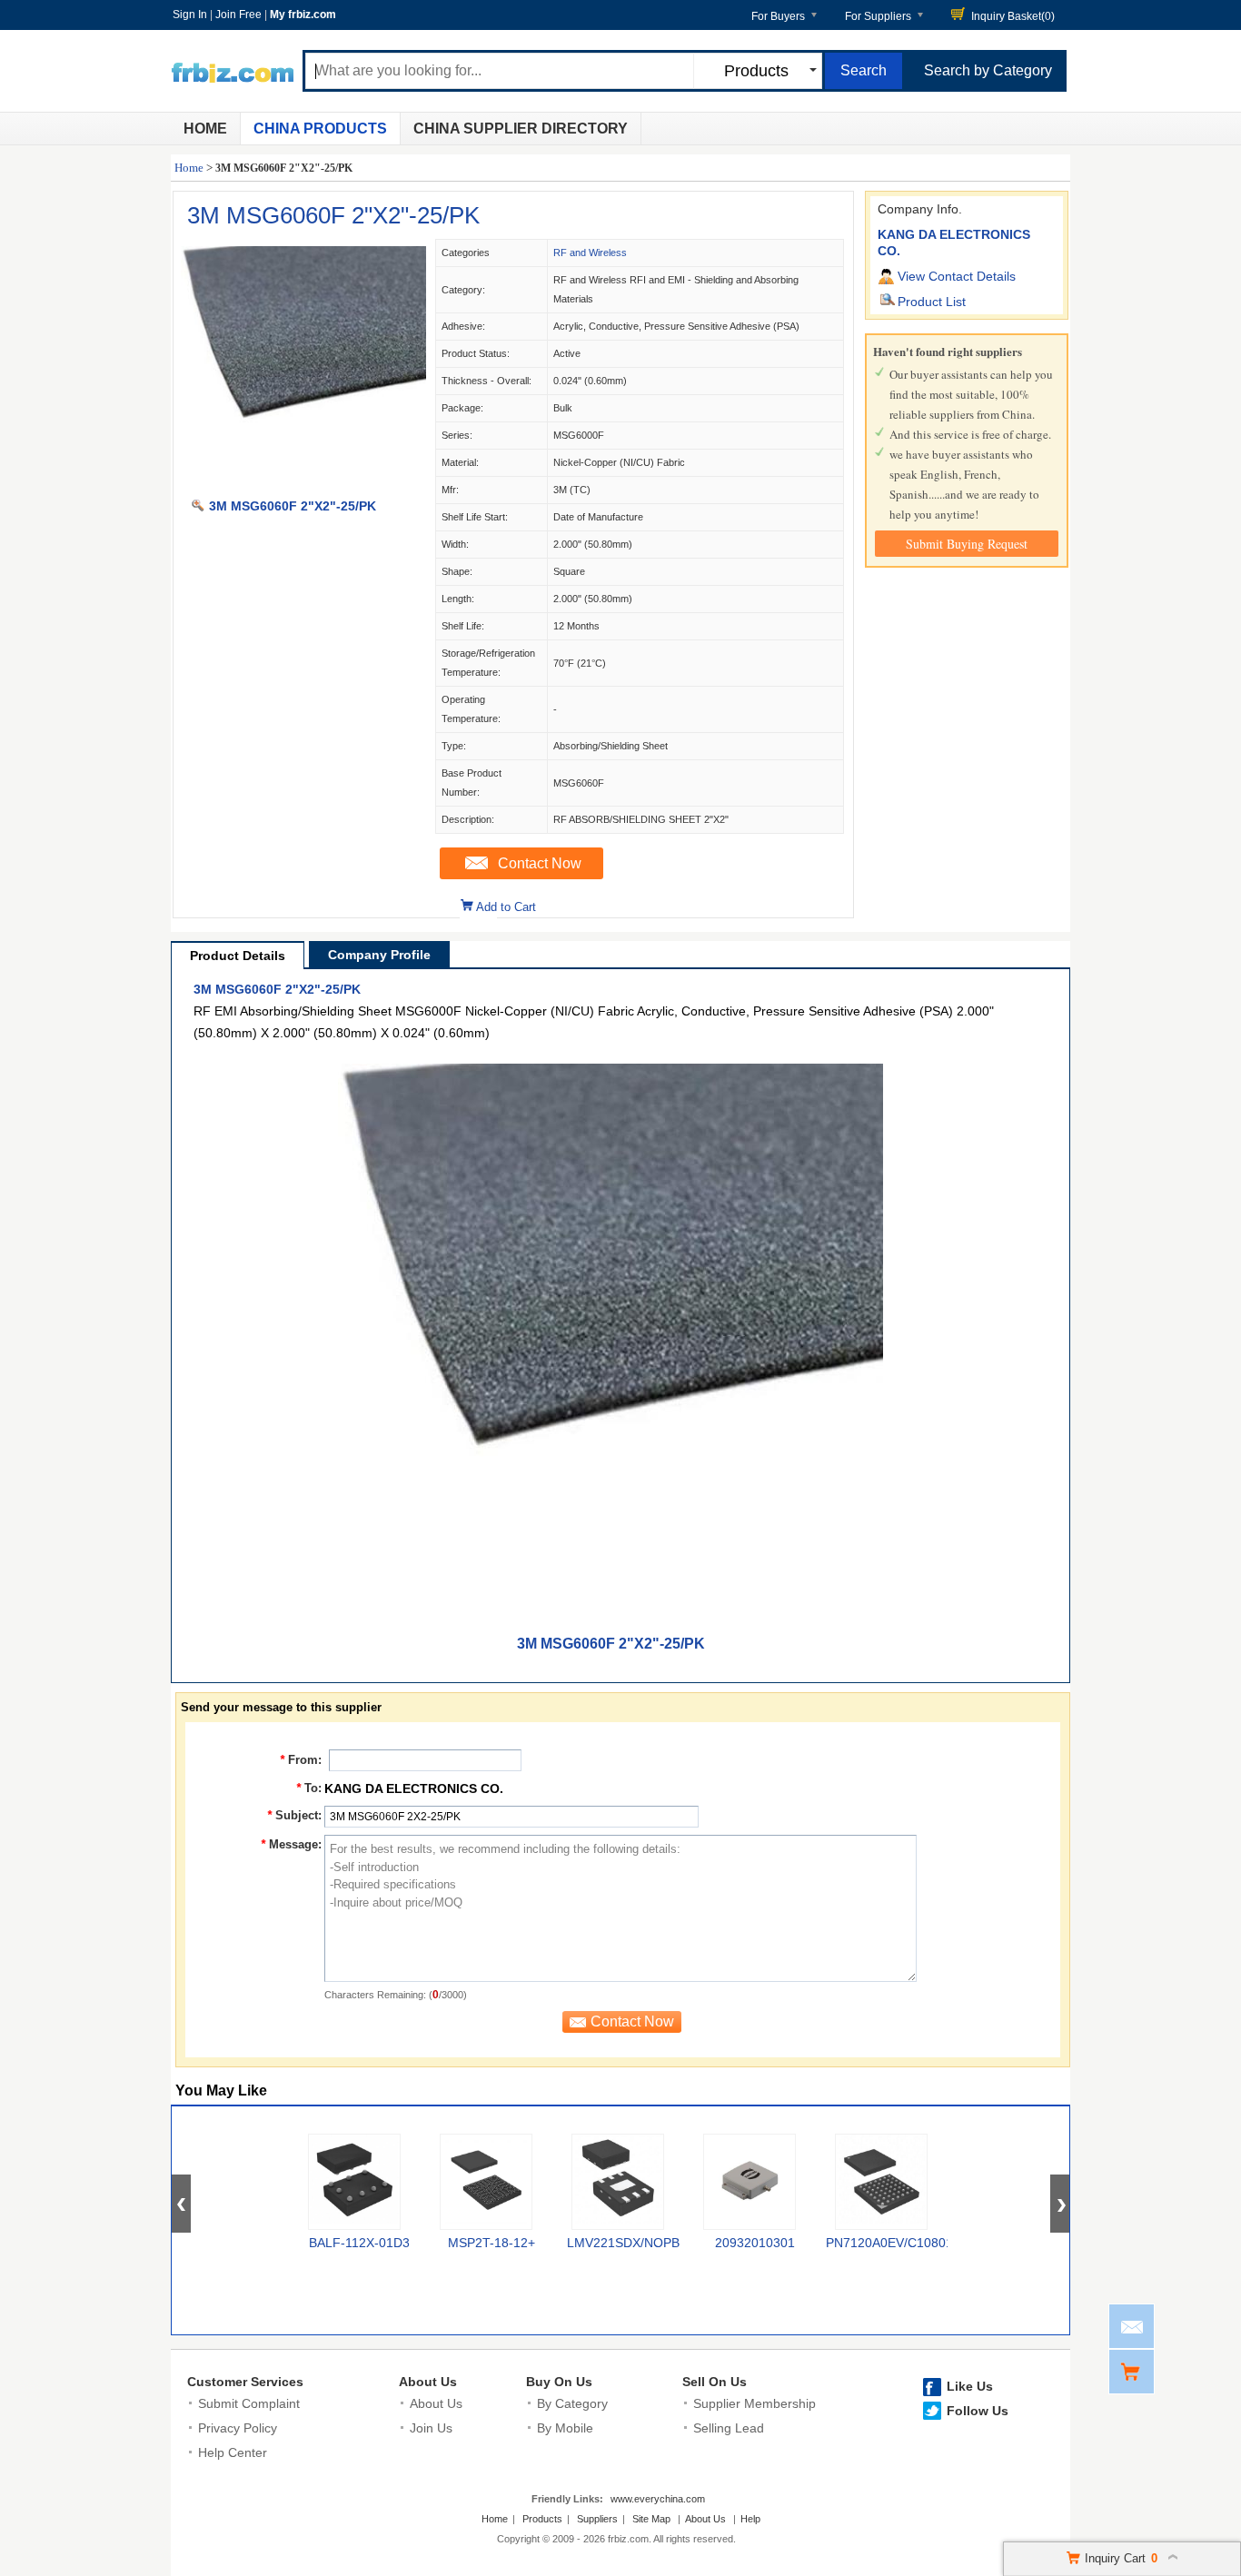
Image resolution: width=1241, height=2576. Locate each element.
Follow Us (978, 2411)
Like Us (970, 2386)
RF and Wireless (590, 253)
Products (542, 2519)
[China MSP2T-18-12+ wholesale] (486, 2182)
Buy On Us (559, 2382)
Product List (932, 302)
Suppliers (597, 2519)
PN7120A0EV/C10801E (894, 2243)
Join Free (238, 15)
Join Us (431, 2428)
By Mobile (565, 2428)
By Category (572, 2403)
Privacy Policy (238, 2428)
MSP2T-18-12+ (491, 2243)
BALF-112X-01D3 (359, 2243)
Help (750, 2519)
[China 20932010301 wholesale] (750, 2182)
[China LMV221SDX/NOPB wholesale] (618, 2182)
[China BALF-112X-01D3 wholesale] (354, 2182)
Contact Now (540, 863)
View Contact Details (957, 276)
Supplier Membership (755, 2403)
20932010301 (755, 2243)
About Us (428, 2382)
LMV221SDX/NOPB (623, 2243)
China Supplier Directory (521, 129)
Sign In (190, 15)
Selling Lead (729, 2428)
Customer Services (245, 2382)
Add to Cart (506, 907)
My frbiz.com (303, 15)
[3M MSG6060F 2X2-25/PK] (303, 487)
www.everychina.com (658, 2499)
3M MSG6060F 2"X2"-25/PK (333, 215)
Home (205, 129)
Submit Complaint (249, 2403)
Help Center (233, 2452)
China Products (320, 129)
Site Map (651, 2519)
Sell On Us (715, 2382)
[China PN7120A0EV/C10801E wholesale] (881, 2182)
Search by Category (988, 70)
